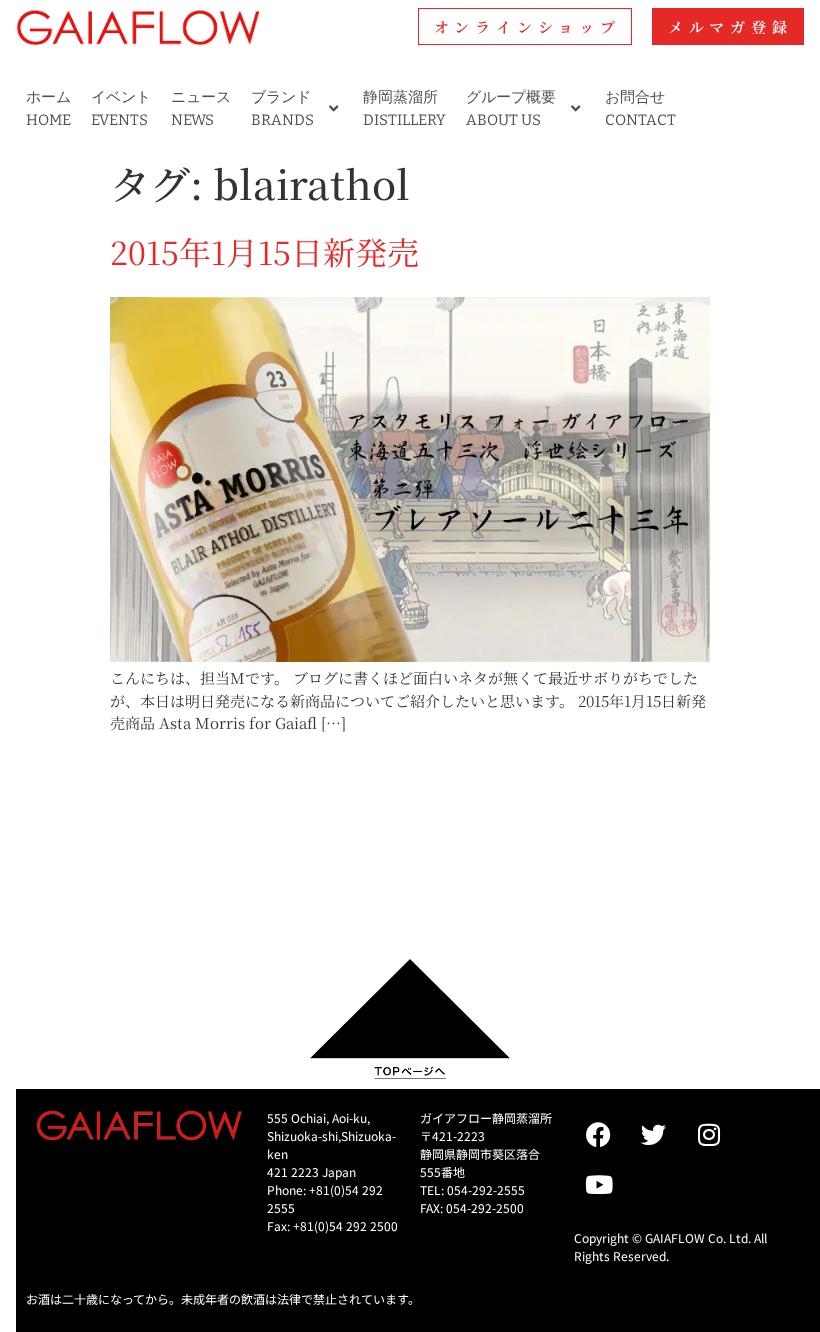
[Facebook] (599, 1134)
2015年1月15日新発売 (264, 251)
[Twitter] (654, 1134)
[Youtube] (599, 1184)
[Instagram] (709, 1134)
